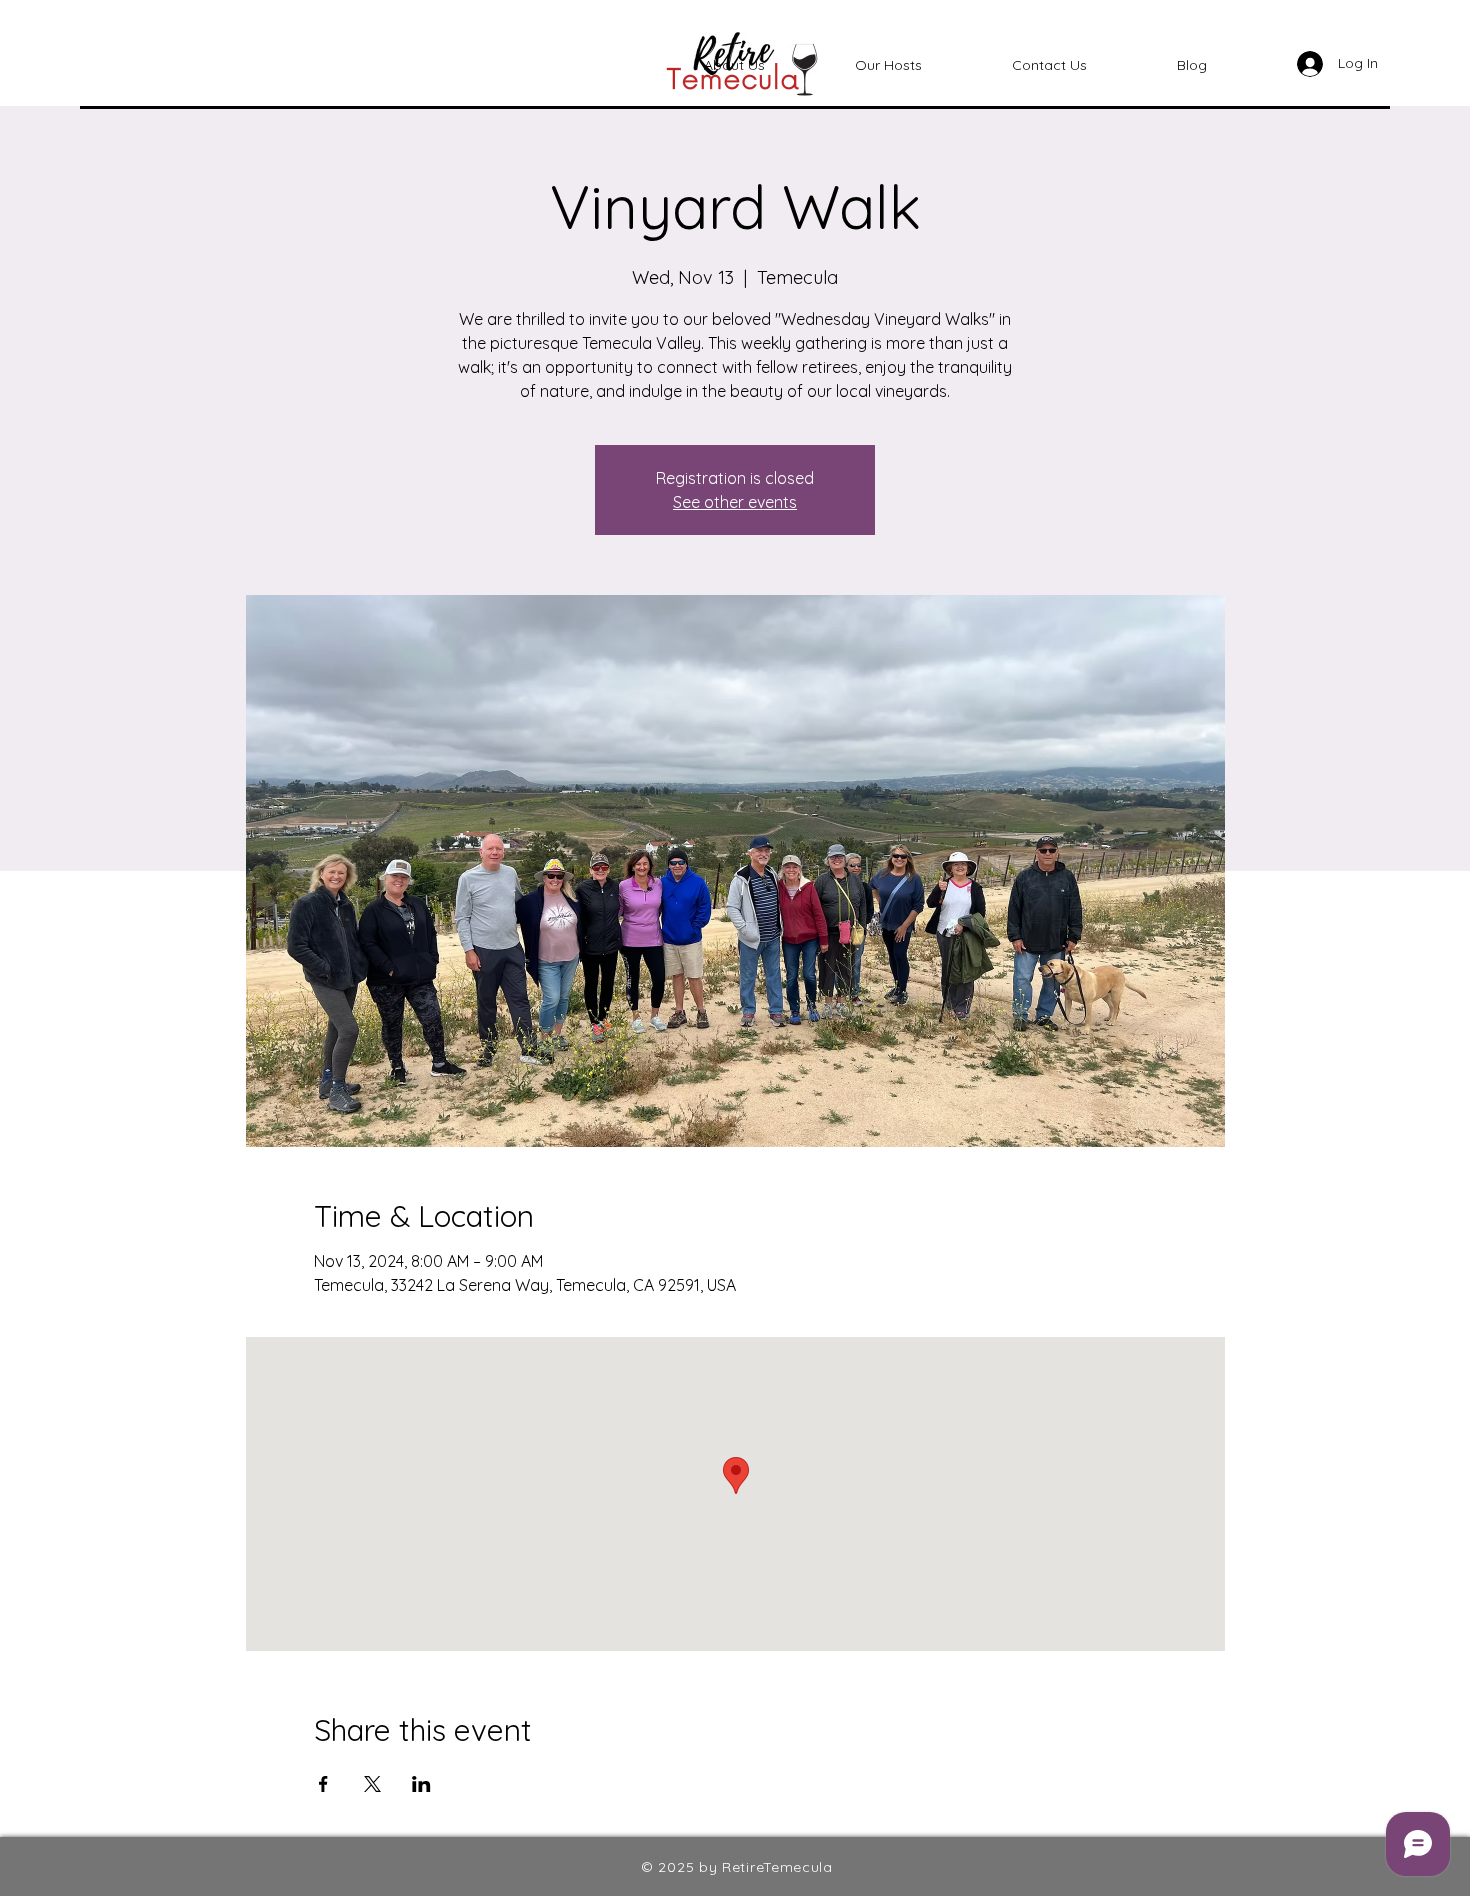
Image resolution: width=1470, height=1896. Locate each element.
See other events (735, 502)
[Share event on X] (372, 1784)
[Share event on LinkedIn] (421, 1784)
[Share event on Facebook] (323, 1784)
